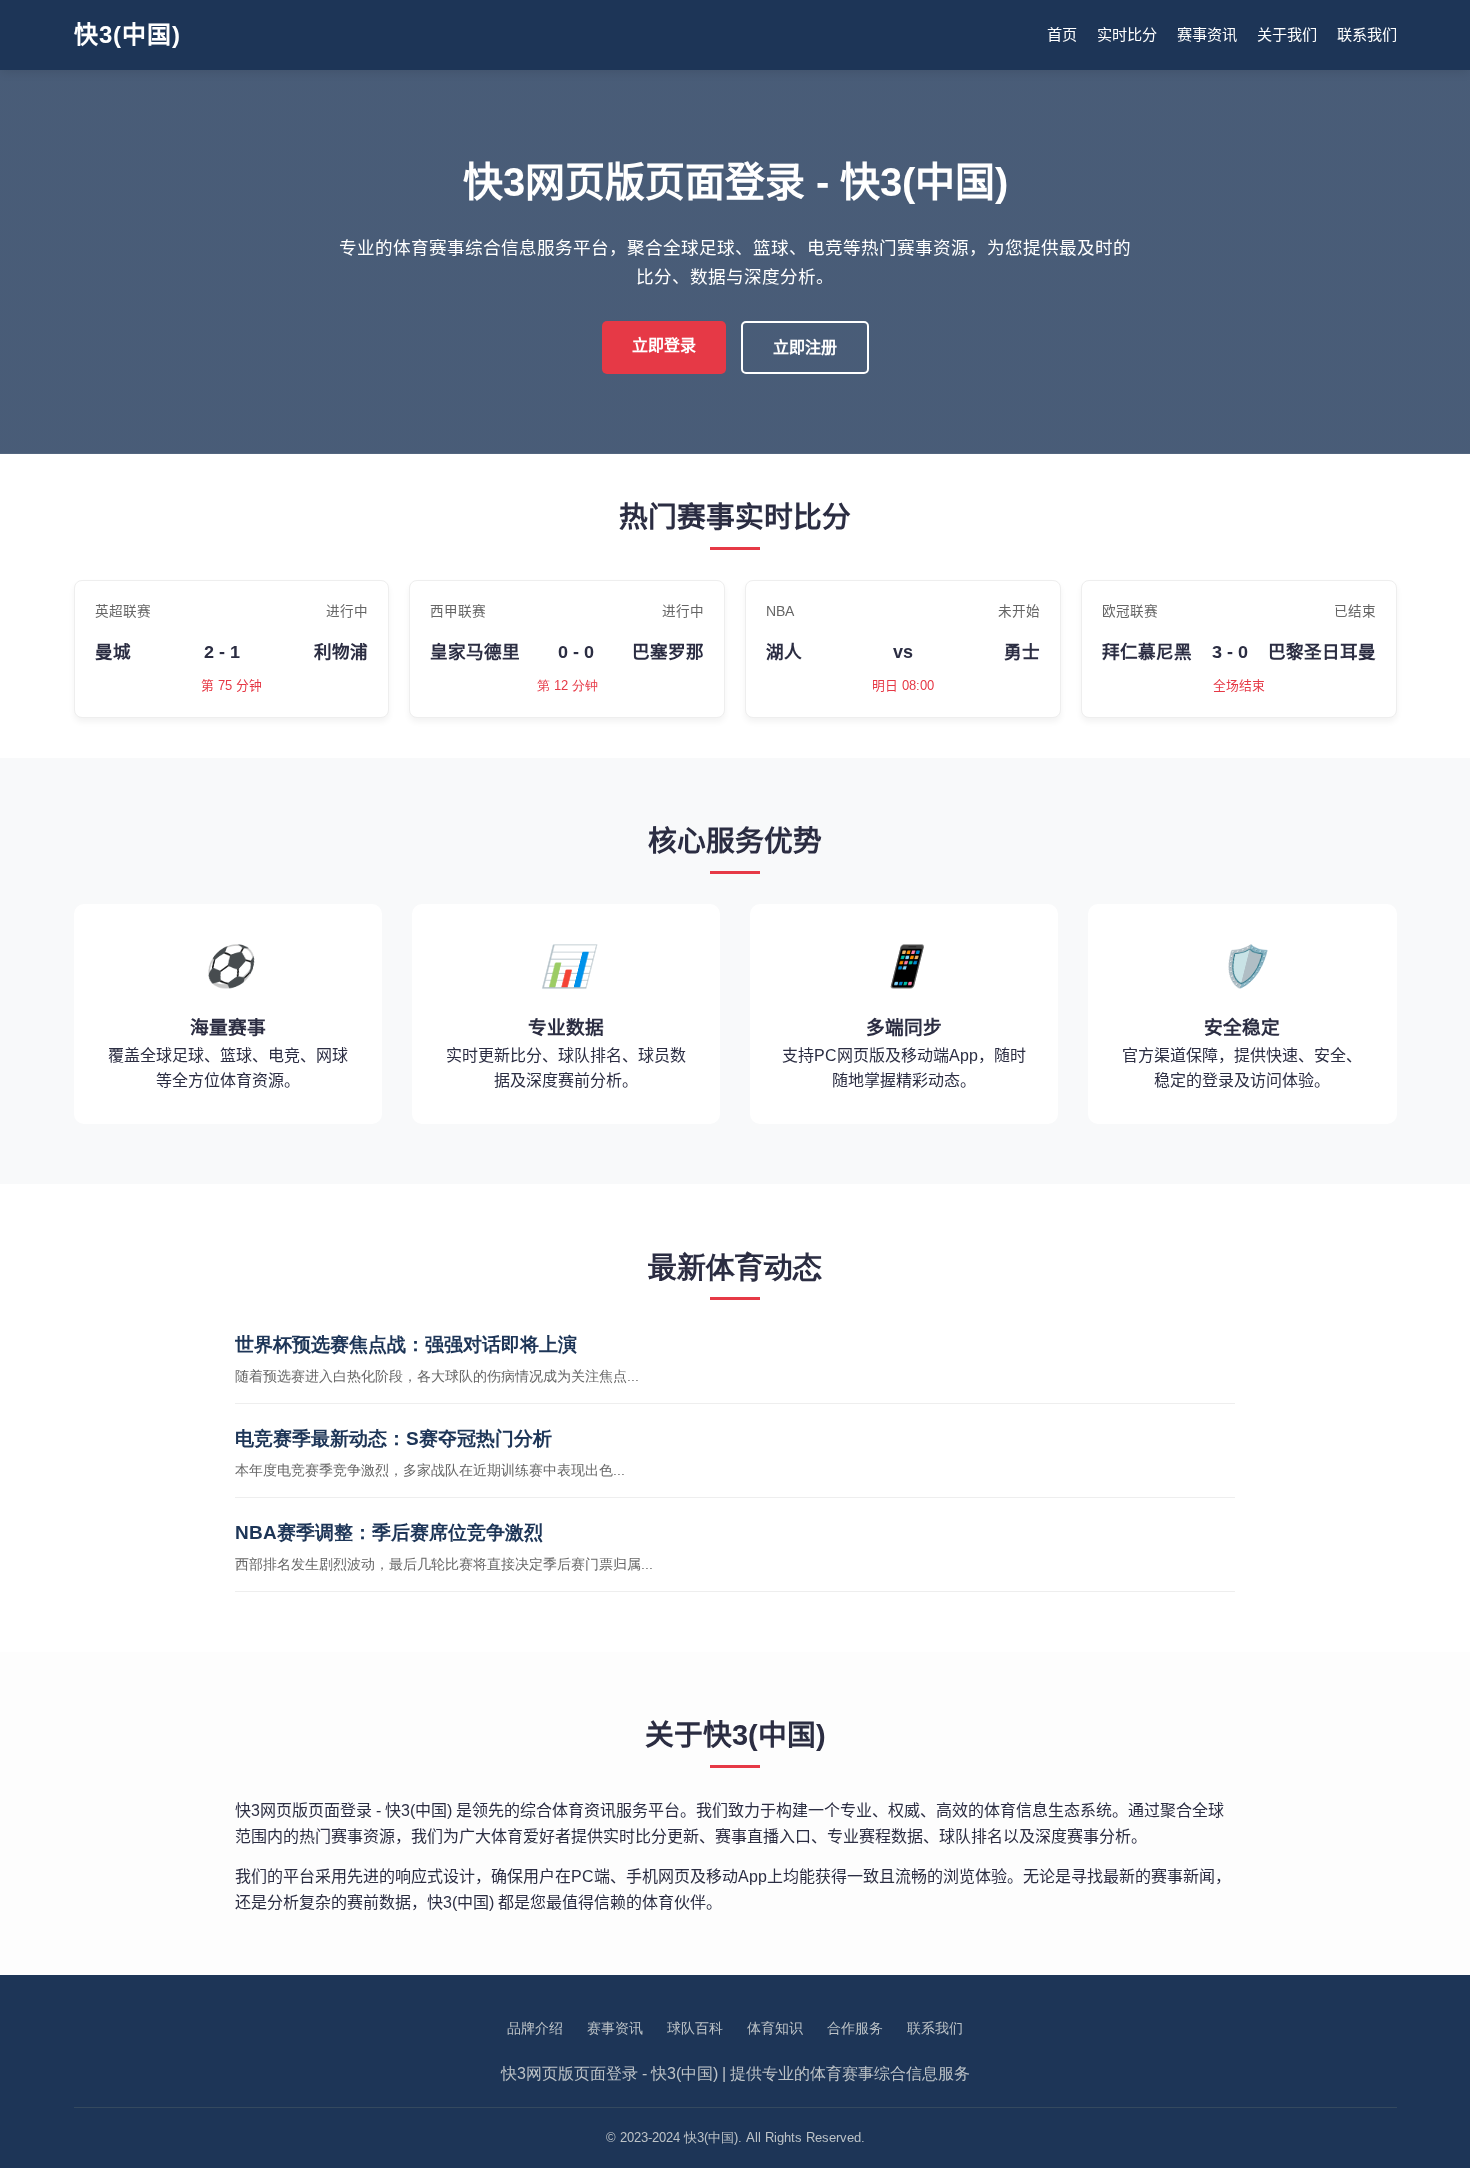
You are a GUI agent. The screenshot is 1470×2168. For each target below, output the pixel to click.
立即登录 (664, 345)
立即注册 (805, 347)
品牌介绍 (535, 2028)
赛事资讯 (1207, 34)
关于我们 (1287, 34)
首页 (1062, 34)
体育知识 (775, 2028)
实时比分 (1127, 34)
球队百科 (695, 2028)
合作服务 (855, 2028)
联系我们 (1367, 34)
